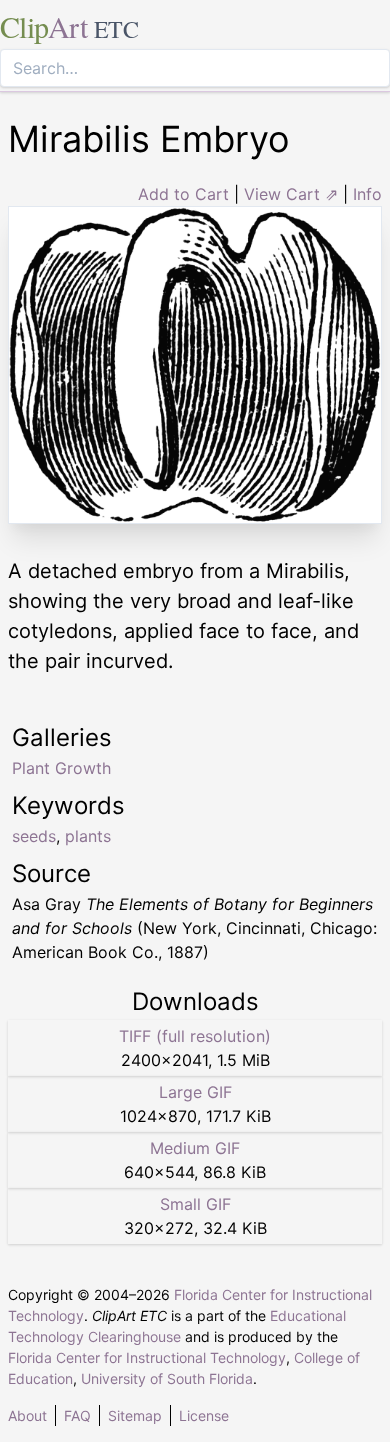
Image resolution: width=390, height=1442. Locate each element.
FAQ (77, 1415)
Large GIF (195, 1092)
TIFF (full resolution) (195, 1036)
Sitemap (135, 1415)
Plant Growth (61, 768)
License (204, 1415)
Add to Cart (183, 194)
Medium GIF (195, 1148)
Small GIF (195, 1204)
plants (88, 836)
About (27, 1415)
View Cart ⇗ (291, 194)
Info (367, 194)
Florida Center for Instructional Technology (147, 1357)
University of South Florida (167, 1378)
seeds (34, 836)
